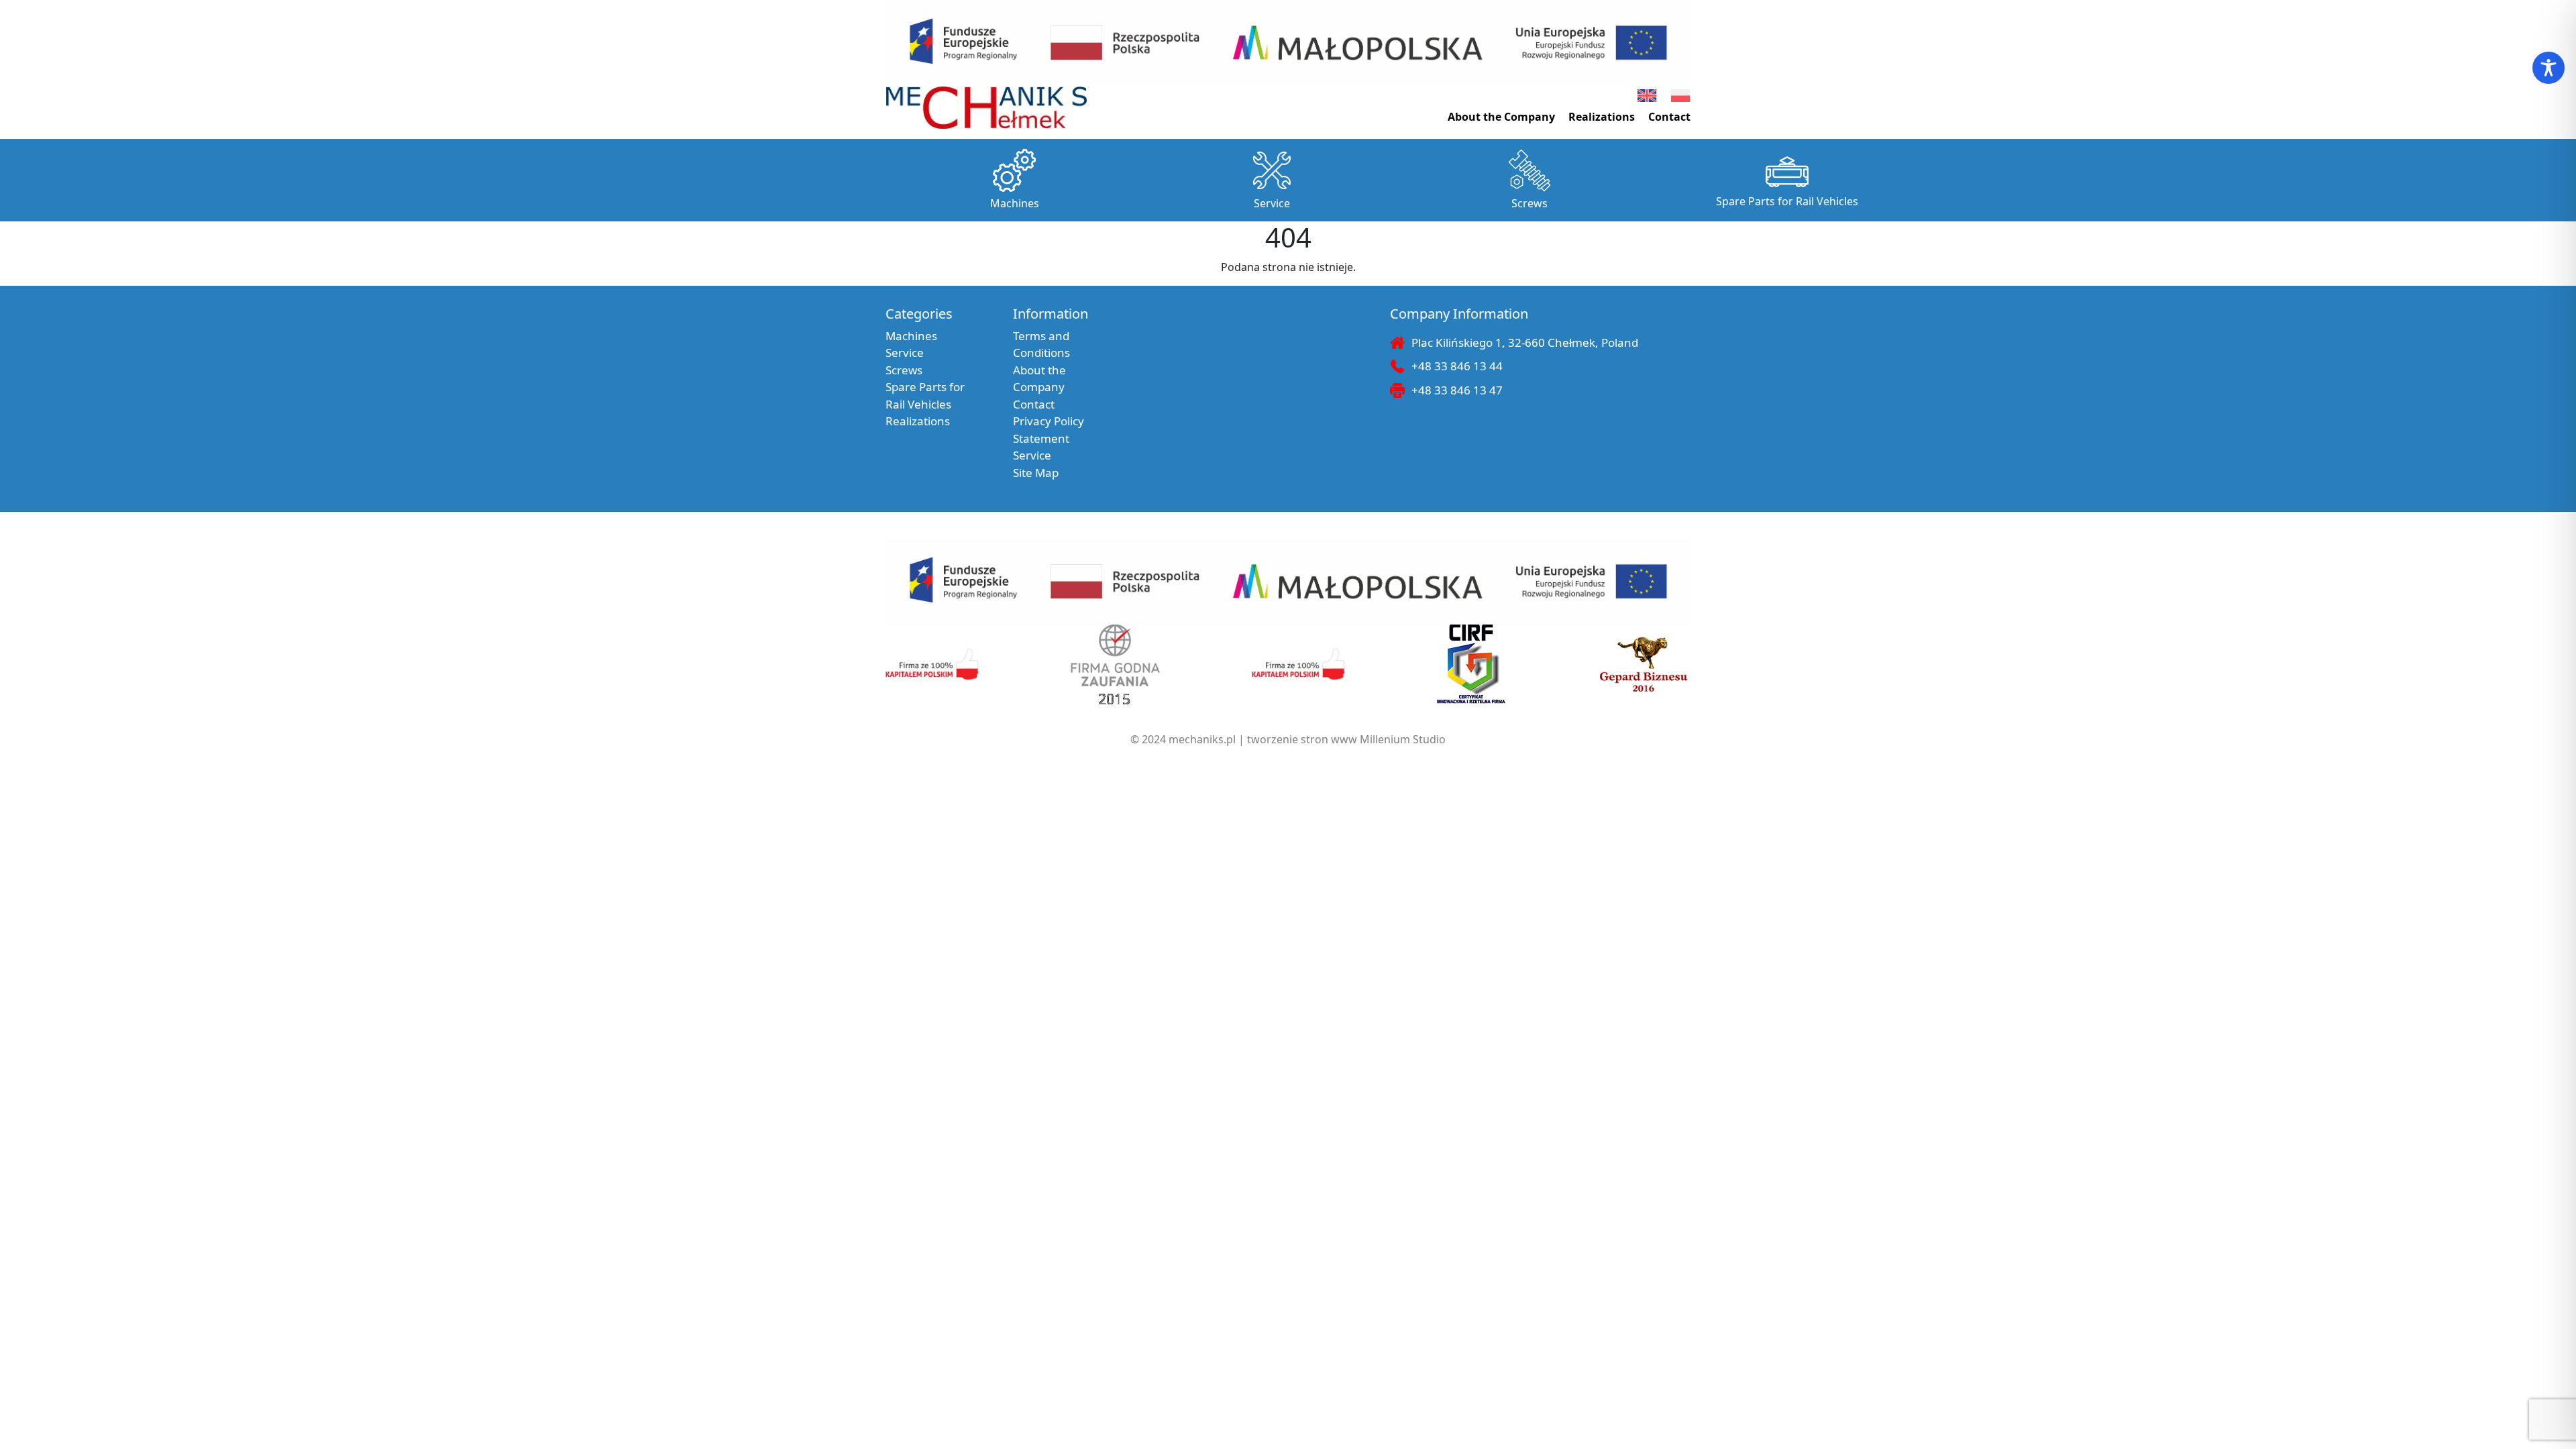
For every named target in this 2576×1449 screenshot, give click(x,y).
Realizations (1602, 117)
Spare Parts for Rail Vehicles (1787, 201)
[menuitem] (1647, 96)
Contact (1669, 117)
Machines (1015, 203)
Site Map (1036, 473)
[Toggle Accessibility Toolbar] (2548, 68)
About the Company (1501, 117)
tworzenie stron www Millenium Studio (1346, 739)
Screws (1529, 203)
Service (1272, 203)
